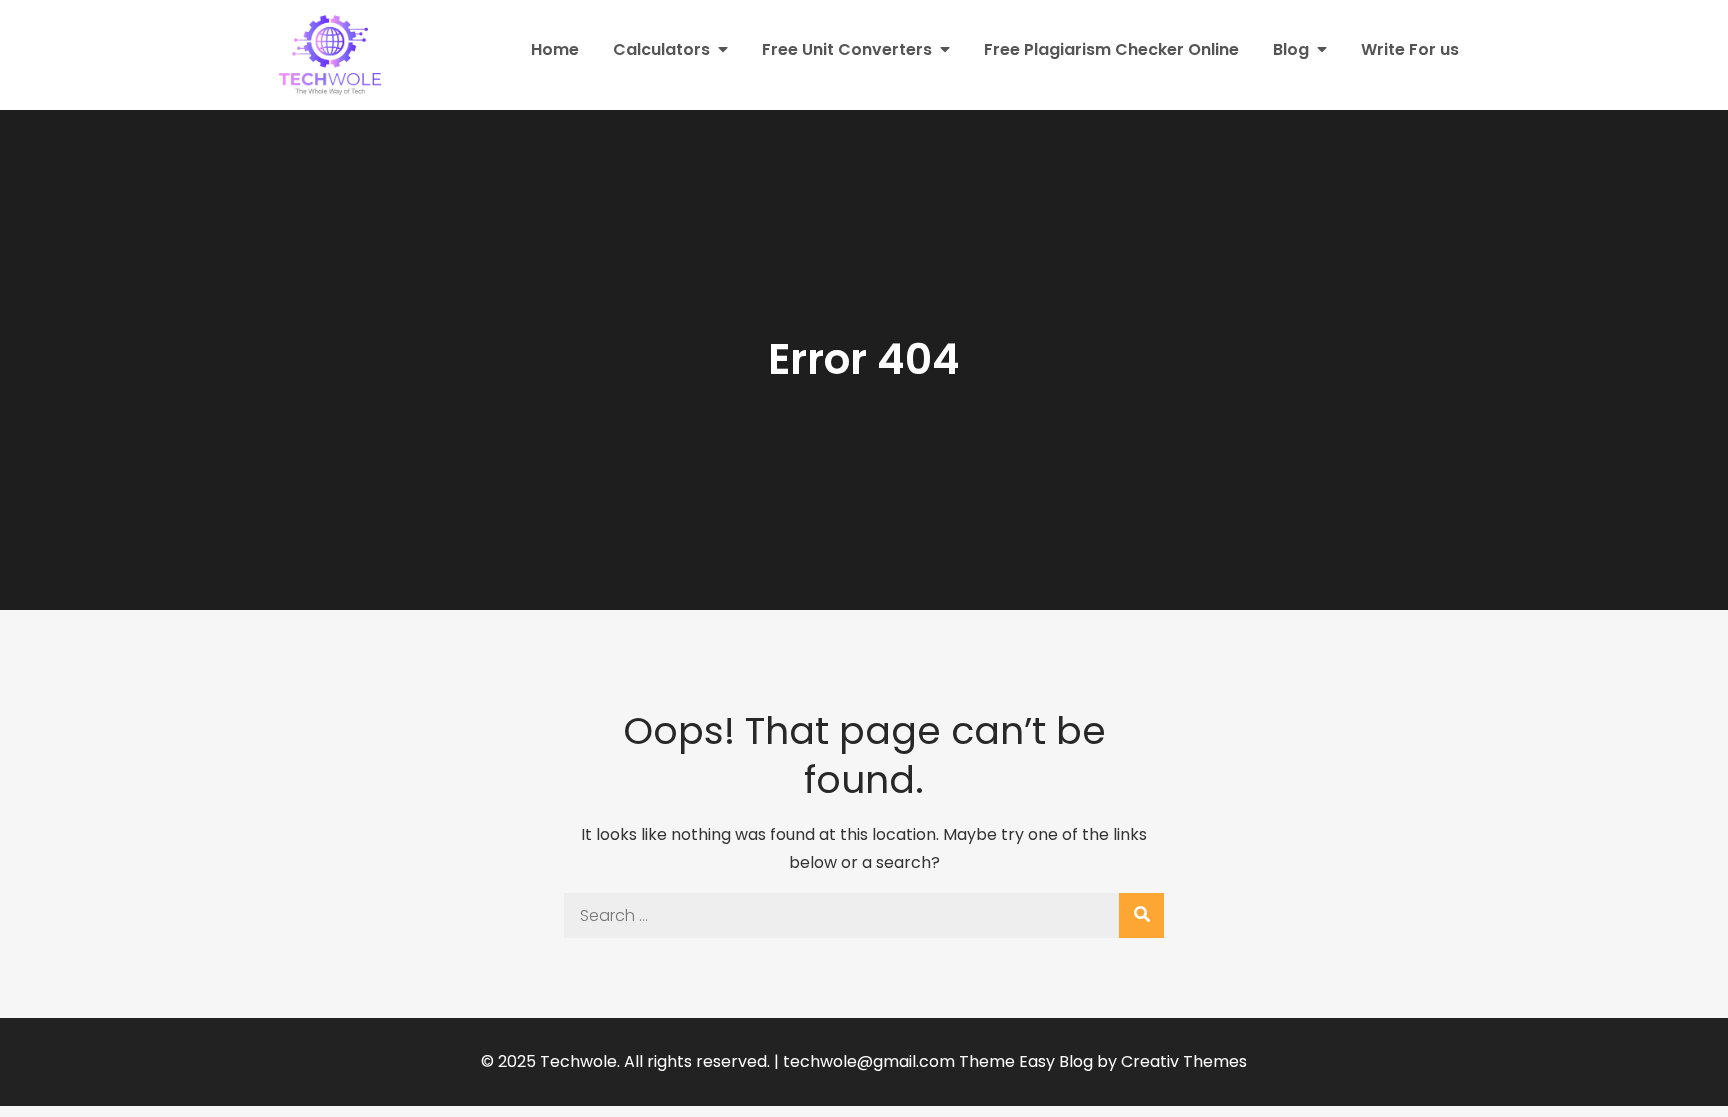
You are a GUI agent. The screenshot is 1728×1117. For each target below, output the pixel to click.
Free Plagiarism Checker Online (1111, 49)
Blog (1291, 49)
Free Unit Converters (847, 49)
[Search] (1141, 915)
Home (555, 49)
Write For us (1410, 49)
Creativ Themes (1184, 1061)
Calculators (661, 49)
